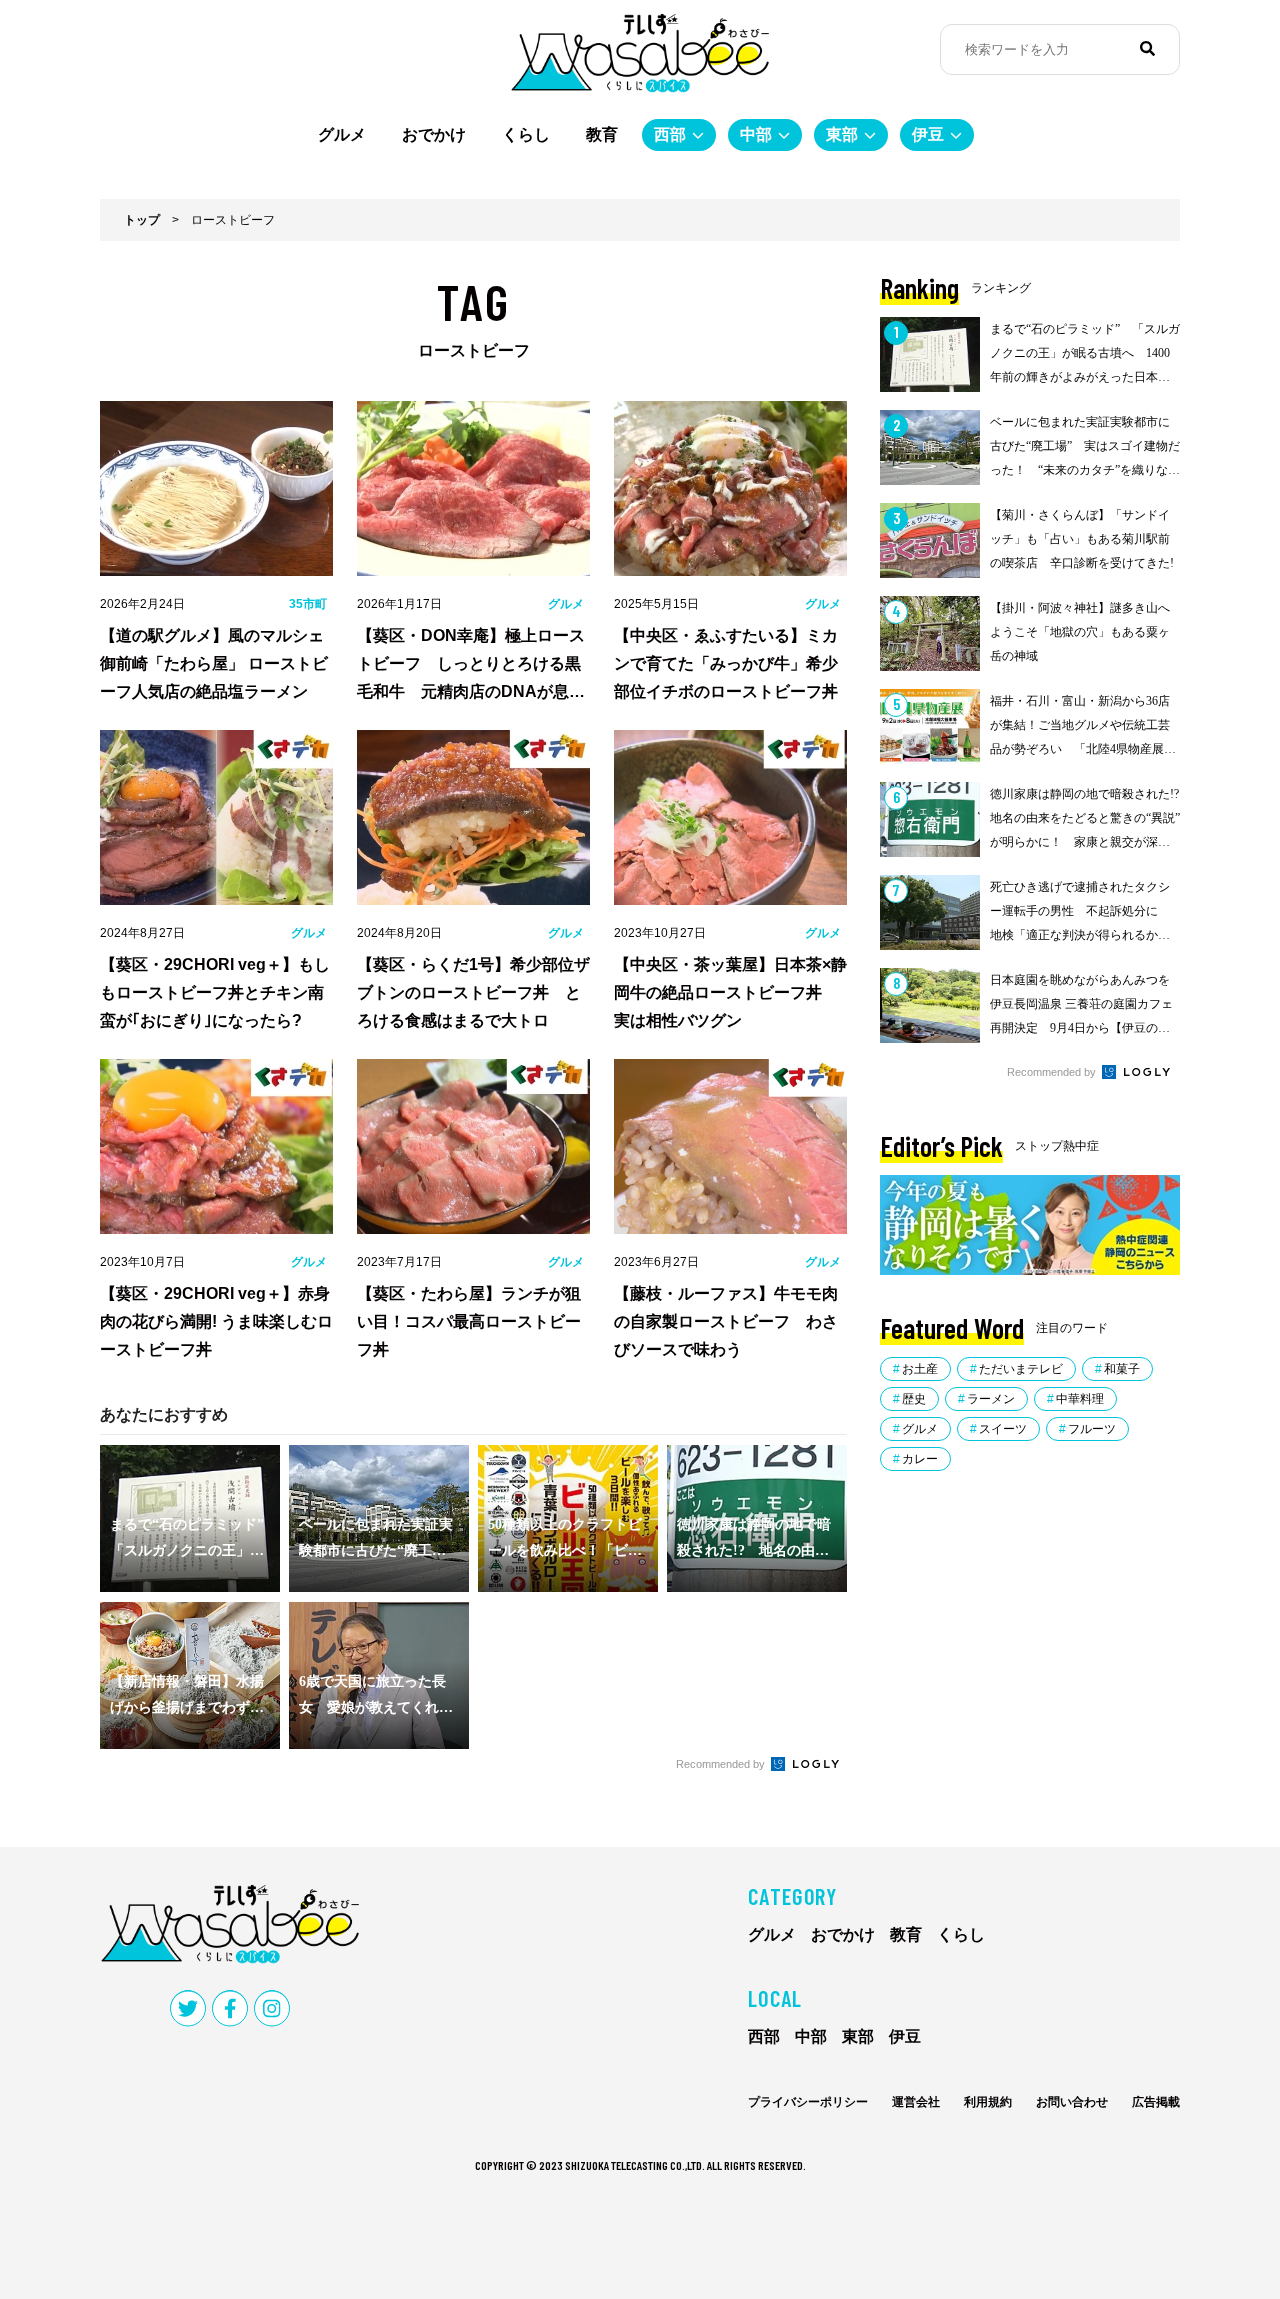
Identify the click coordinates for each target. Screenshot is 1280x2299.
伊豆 (928, 134)
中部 (756, 134)
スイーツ (1003, 1429)
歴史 (914, 1399)
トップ (142, 220)
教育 (602, 134)
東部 (842, 134)
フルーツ (1092, 1429)
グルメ (342, 134)
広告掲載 (1156, 2102)
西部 (670, 134)
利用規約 (988, 2102)
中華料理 (1080, 1399)
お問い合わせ (1072, 2102)
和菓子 (1122, 1369)
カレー (920, 1459)
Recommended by (722, 1764)
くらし (526, 134)
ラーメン (991, 1399)
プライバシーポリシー (808, 2102)
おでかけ (434, 134)
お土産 (920, 1369)
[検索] (1147, 49)
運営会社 (916, 2102)
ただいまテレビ (1021, 1369)
